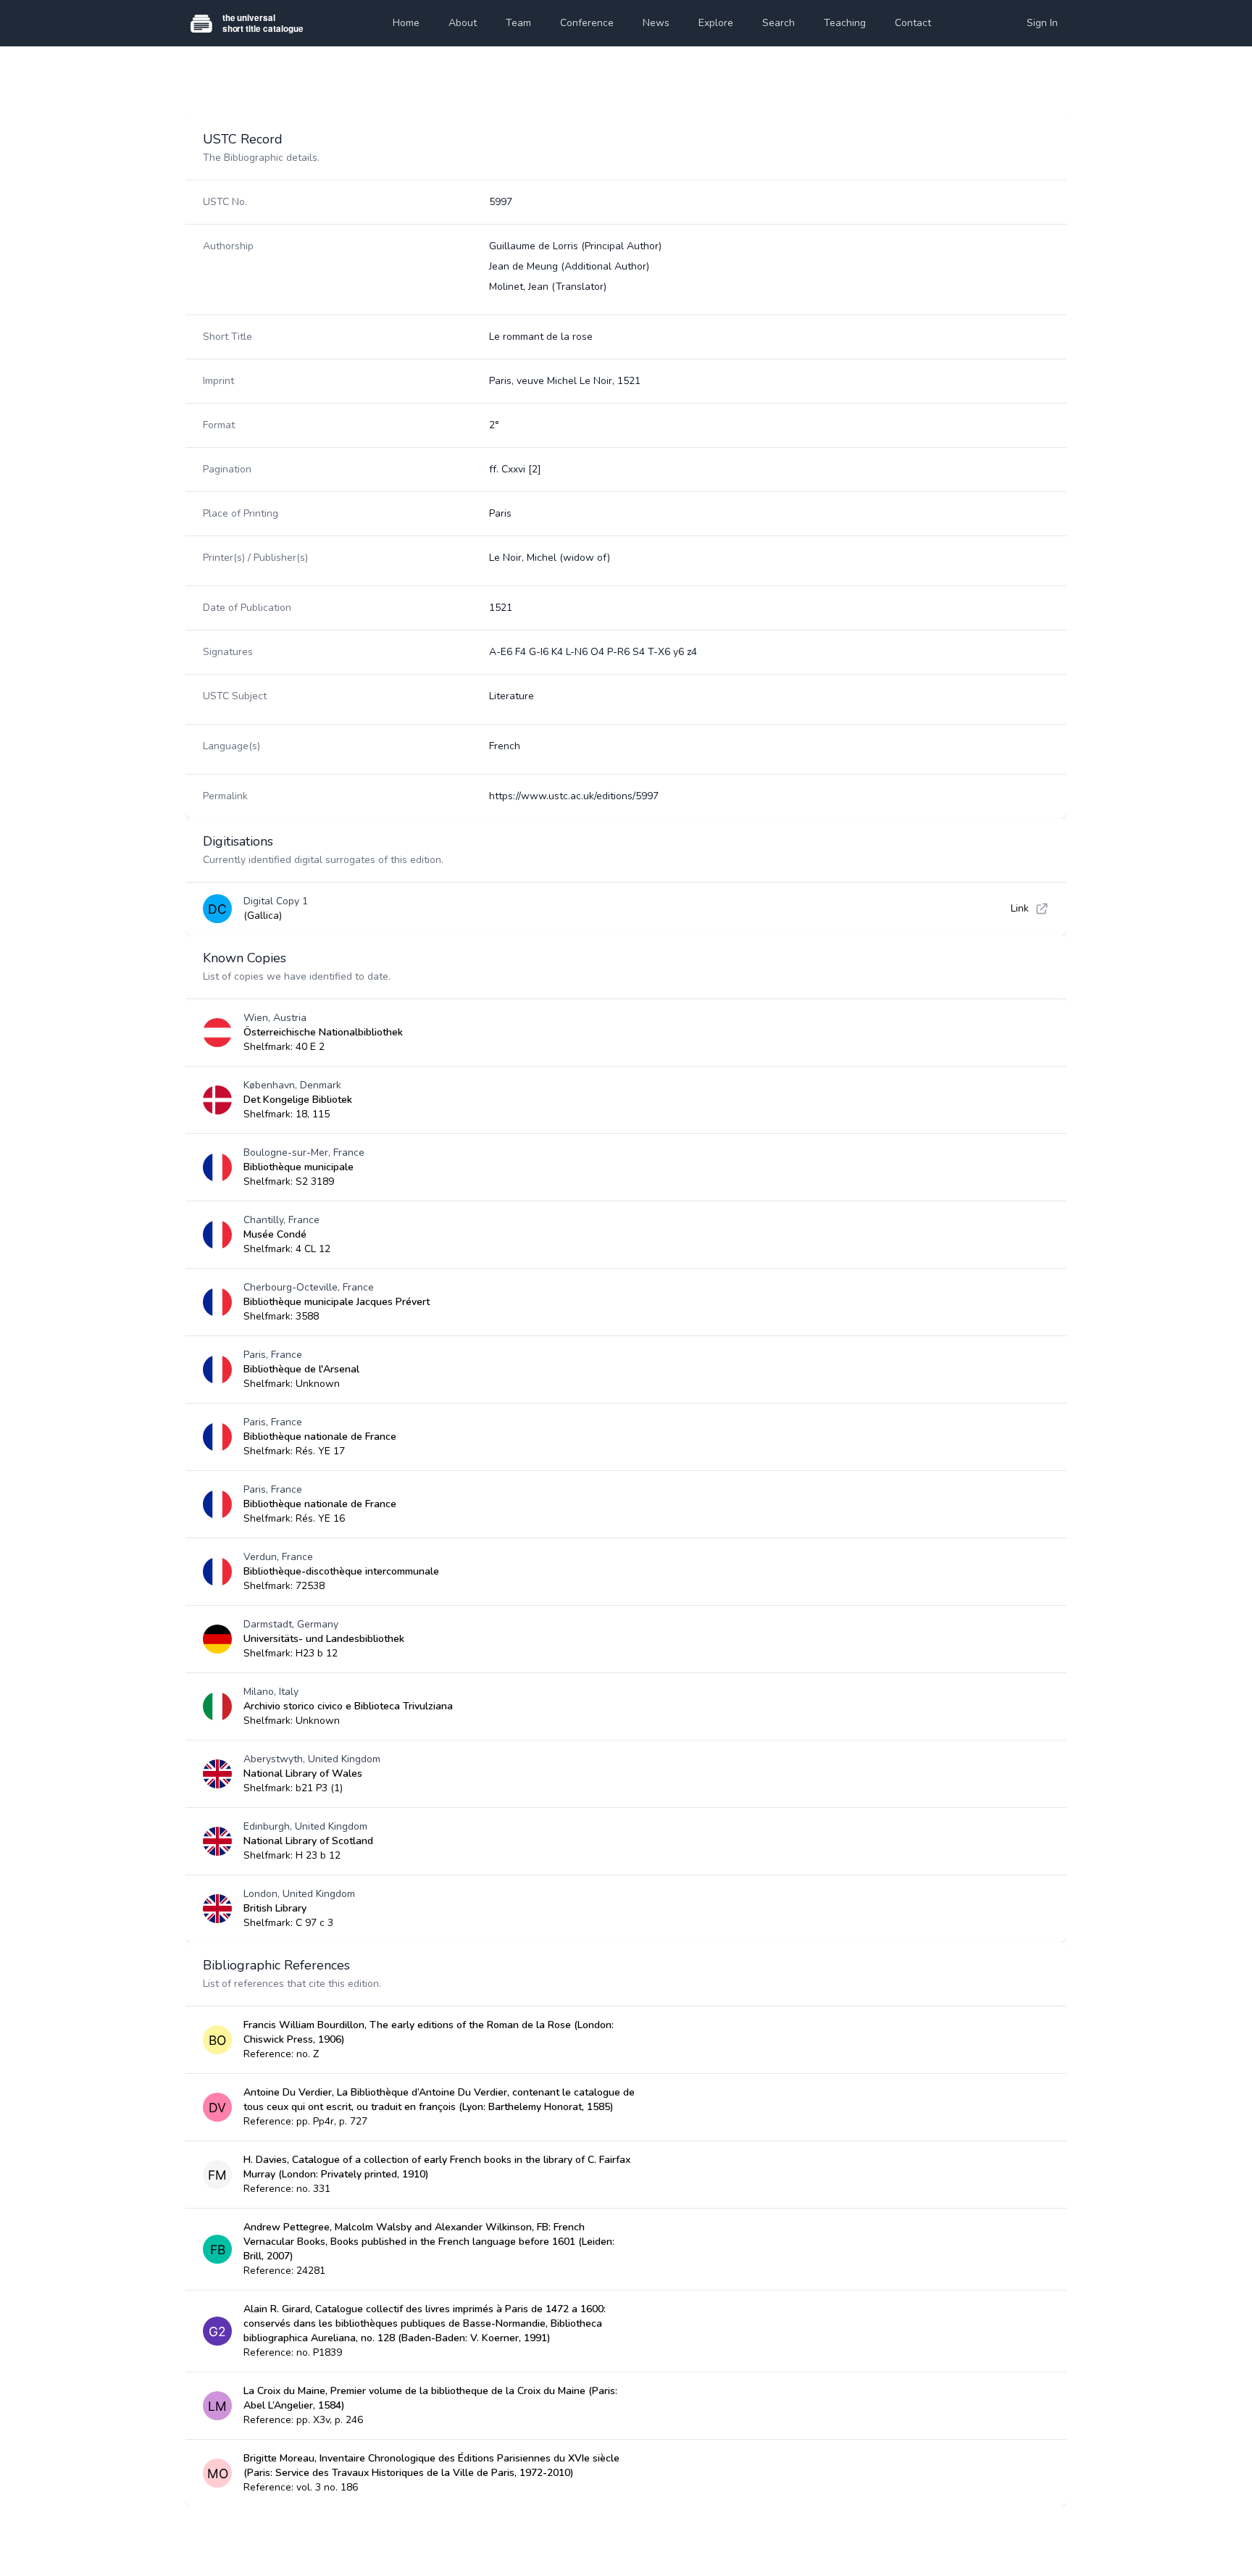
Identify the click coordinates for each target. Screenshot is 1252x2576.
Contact (913, 23)
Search (779, 23)
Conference (587, 23)
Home (406, 23)
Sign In (1042, 23)
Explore (716, 23)
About (463, 23)
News (656, 23)
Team (518, 23)
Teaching (845, 23)
